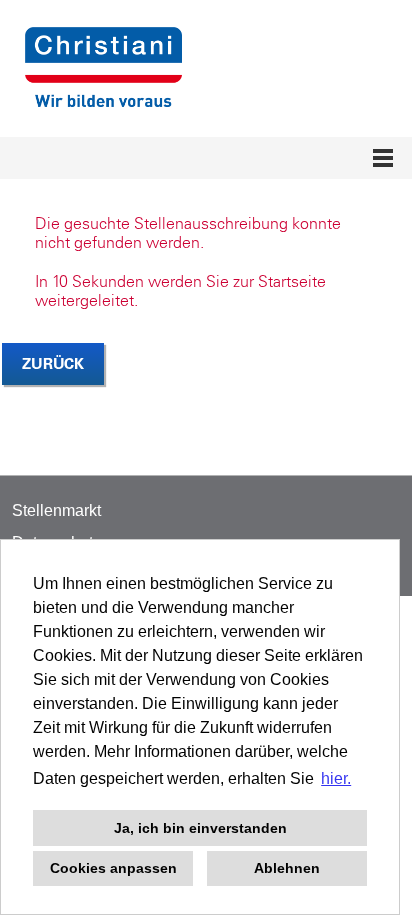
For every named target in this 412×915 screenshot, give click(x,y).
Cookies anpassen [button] (113, 868)
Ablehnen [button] (287, 868)
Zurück (53, 363)
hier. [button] (336, 778)
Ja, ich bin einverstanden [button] (200, 828)
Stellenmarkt (56, 510)
